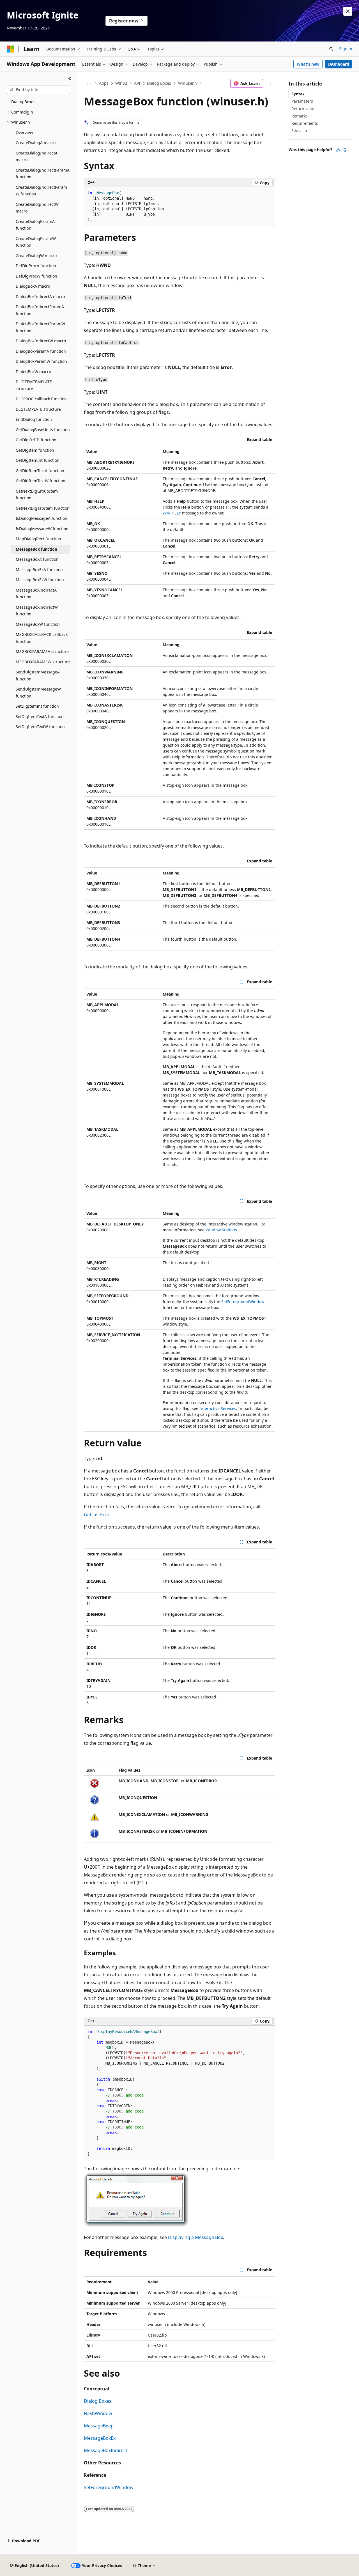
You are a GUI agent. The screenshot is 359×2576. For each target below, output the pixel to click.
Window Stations (221, 1230)
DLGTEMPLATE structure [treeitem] (38, 409)
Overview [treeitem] (24, 132)
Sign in (346, 49)
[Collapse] (70, 79)
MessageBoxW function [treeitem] (38, 624)
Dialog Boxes (159, 83)
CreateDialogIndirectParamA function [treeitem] (43, 174)
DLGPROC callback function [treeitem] (41, 399)
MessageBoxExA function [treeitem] (39, 570)
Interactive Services (218, 1408)
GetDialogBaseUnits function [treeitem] (43, 430)
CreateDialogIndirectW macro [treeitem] (37, 208)
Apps (104, 83)
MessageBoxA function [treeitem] (37, 559)
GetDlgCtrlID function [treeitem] (36, 440)
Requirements (305, 123)
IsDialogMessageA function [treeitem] (42, 518)
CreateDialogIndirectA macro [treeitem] (37, 156)
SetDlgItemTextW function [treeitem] (40, 727)
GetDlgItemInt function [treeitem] (38, 460)
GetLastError (97, 1515)
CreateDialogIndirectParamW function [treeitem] (41, 191)
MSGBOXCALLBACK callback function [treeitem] (42, 638)
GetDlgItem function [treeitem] (35, 450)
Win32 (121, 83)
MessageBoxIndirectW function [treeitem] (37, 611)
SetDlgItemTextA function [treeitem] (40, 716)
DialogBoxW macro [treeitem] (33, 372)
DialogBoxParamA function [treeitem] (41, 351)
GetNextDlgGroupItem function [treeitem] (37, 495)
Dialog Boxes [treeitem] (23, 102)
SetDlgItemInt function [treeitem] (37, 706)
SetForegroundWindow (243, 1302)
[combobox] (38, 90)
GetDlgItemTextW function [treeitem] (41, 481)
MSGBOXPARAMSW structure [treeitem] (43, 662)
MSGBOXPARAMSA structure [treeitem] (42, 651)
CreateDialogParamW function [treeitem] (36, 242)
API (137, 83)
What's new (308, 64)
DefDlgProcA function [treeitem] (36, 266)
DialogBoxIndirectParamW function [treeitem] (40, 327)
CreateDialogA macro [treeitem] (36, 143)
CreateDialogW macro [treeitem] (36, 256)
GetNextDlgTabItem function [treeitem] (43, 508)
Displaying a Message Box (195, 2237)
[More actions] (270, 84)
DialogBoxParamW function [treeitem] (41, 361)
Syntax (298, 94)
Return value (303, 109)
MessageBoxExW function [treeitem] (40, 580)
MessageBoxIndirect (106, 2450)
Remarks (300, 116)
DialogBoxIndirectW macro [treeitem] (41, 341)
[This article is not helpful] (345, 150)
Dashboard (339, 64)
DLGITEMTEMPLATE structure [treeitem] (34, 385)
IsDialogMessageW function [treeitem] (42, 529)
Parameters (302, 101)
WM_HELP (172, 513)
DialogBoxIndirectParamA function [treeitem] (40, 310)
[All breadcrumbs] (89, 84)
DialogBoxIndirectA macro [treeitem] (40, 296)
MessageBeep (99, 2426)
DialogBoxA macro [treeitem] (33, 286)
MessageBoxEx (100, 2438)
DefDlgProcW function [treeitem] (36, 276)
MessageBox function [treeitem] (36, 549)
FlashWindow (98, 2413)
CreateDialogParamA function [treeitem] (35, 225)
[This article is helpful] (338, 150)
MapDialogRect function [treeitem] (38, 539)
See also (299, 131)
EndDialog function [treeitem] (34, 419)
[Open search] (331, 49)
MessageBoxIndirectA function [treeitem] (36, 594)
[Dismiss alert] (348, 11)
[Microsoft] (10, 49)
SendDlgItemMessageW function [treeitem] (38, 693)
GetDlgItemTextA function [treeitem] (40, 471)
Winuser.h (187, 83)
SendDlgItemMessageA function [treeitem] (38, 675)
